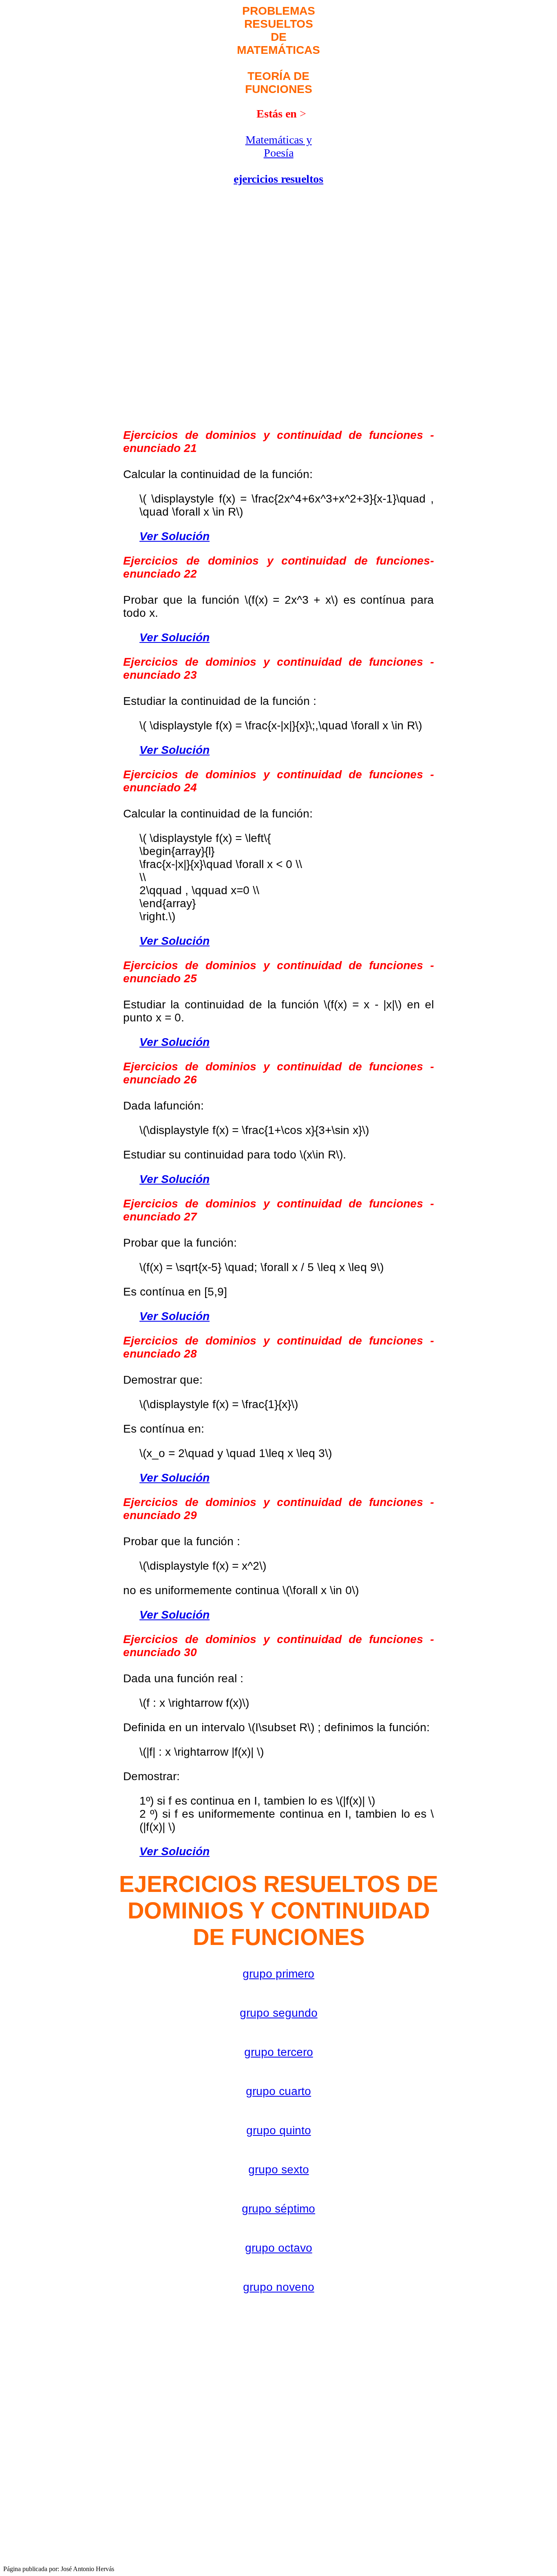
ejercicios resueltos (278, 179)
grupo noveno (279, 2287)
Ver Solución (175, 536)
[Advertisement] (168, 157)
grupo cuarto (278, 2091)
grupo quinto (279, 2130)
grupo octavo (279, 2248)
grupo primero (278, 1974)
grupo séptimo (278, 2209)
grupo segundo (279, 2013)
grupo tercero (279, 2052)
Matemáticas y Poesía (279, 146)
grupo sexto (279, 2170)
